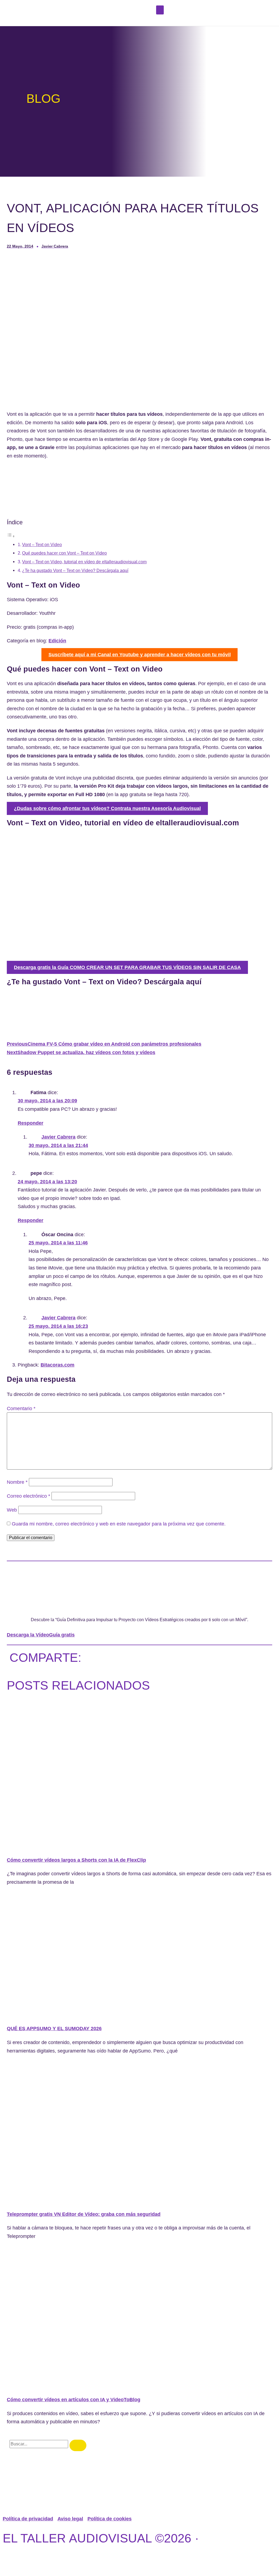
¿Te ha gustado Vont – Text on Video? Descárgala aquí (75, 570)
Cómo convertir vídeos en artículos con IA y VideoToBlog (74, 2400)
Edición (57, 641)
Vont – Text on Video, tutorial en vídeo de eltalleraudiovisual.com (84, 562)
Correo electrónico (28, 1496)
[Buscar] (78, 2445)
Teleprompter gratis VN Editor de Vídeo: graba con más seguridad (84, 2214)
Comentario (21, 1409)
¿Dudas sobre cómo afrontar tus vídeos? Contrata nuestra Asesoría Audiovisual (107, 808)
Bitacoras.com (57, 1365)
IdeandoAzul (109, 2558)
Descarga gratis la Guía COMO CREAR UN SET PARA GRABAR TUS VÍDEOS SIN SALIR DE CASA (127, 967)
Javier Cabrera (58, 1137)
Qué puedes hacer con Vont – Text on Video (64, 553)
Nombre (17, 1482)
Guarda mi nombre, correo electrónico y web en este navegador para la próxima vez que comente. (119, 1524)
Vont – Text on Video (42, 544)
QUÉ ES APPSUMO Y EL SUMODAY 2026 (54, 2029)
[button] (160, 10)
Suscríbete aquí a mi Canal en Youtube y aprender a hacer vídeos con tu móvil (140, 655)
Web (12, 1510)
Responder (31, 1123)
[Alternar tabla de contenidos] (11, 536)
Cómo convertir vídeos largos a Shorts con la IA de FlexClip (76, 1860)
